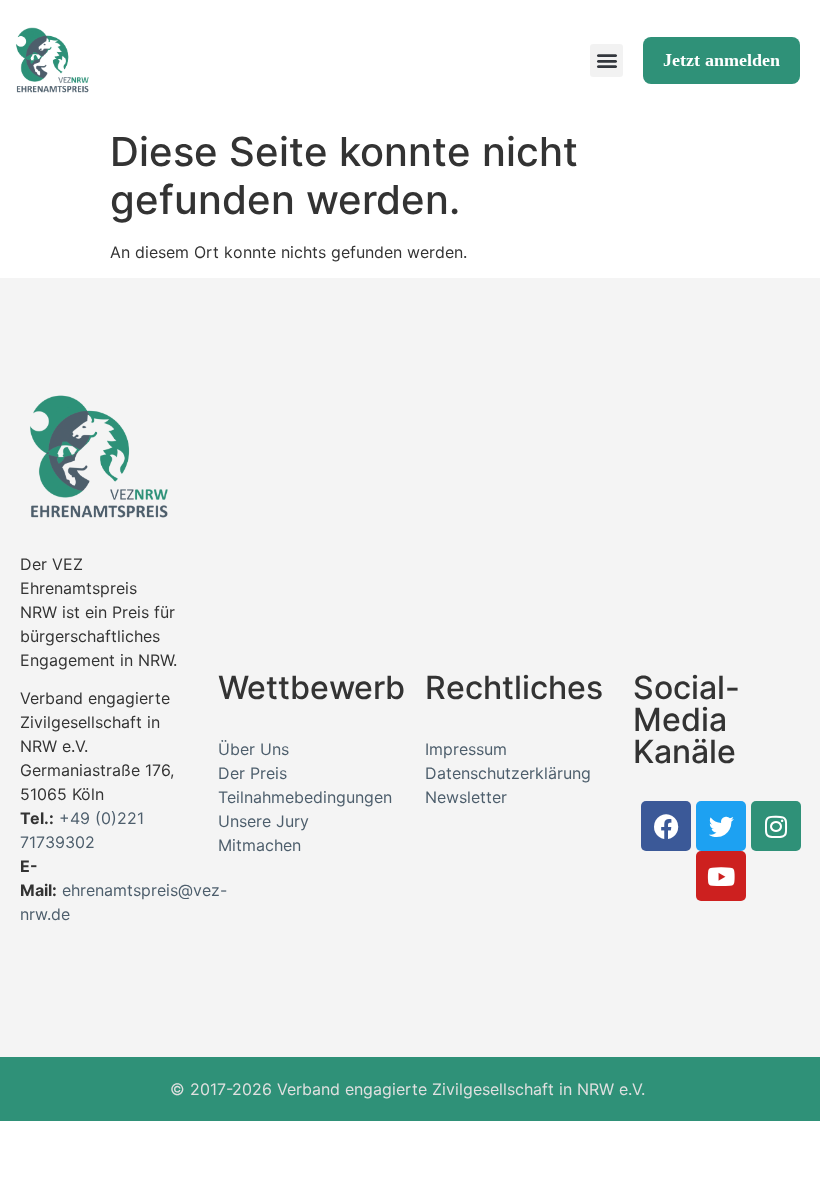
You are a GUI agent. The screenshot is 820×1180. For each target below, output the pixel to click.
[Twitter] (721, 826)
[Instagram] (776, 826)
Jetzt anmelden (721, 60)
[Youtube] (721, 876)
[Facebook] (666, 826)
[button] (606, 60)
